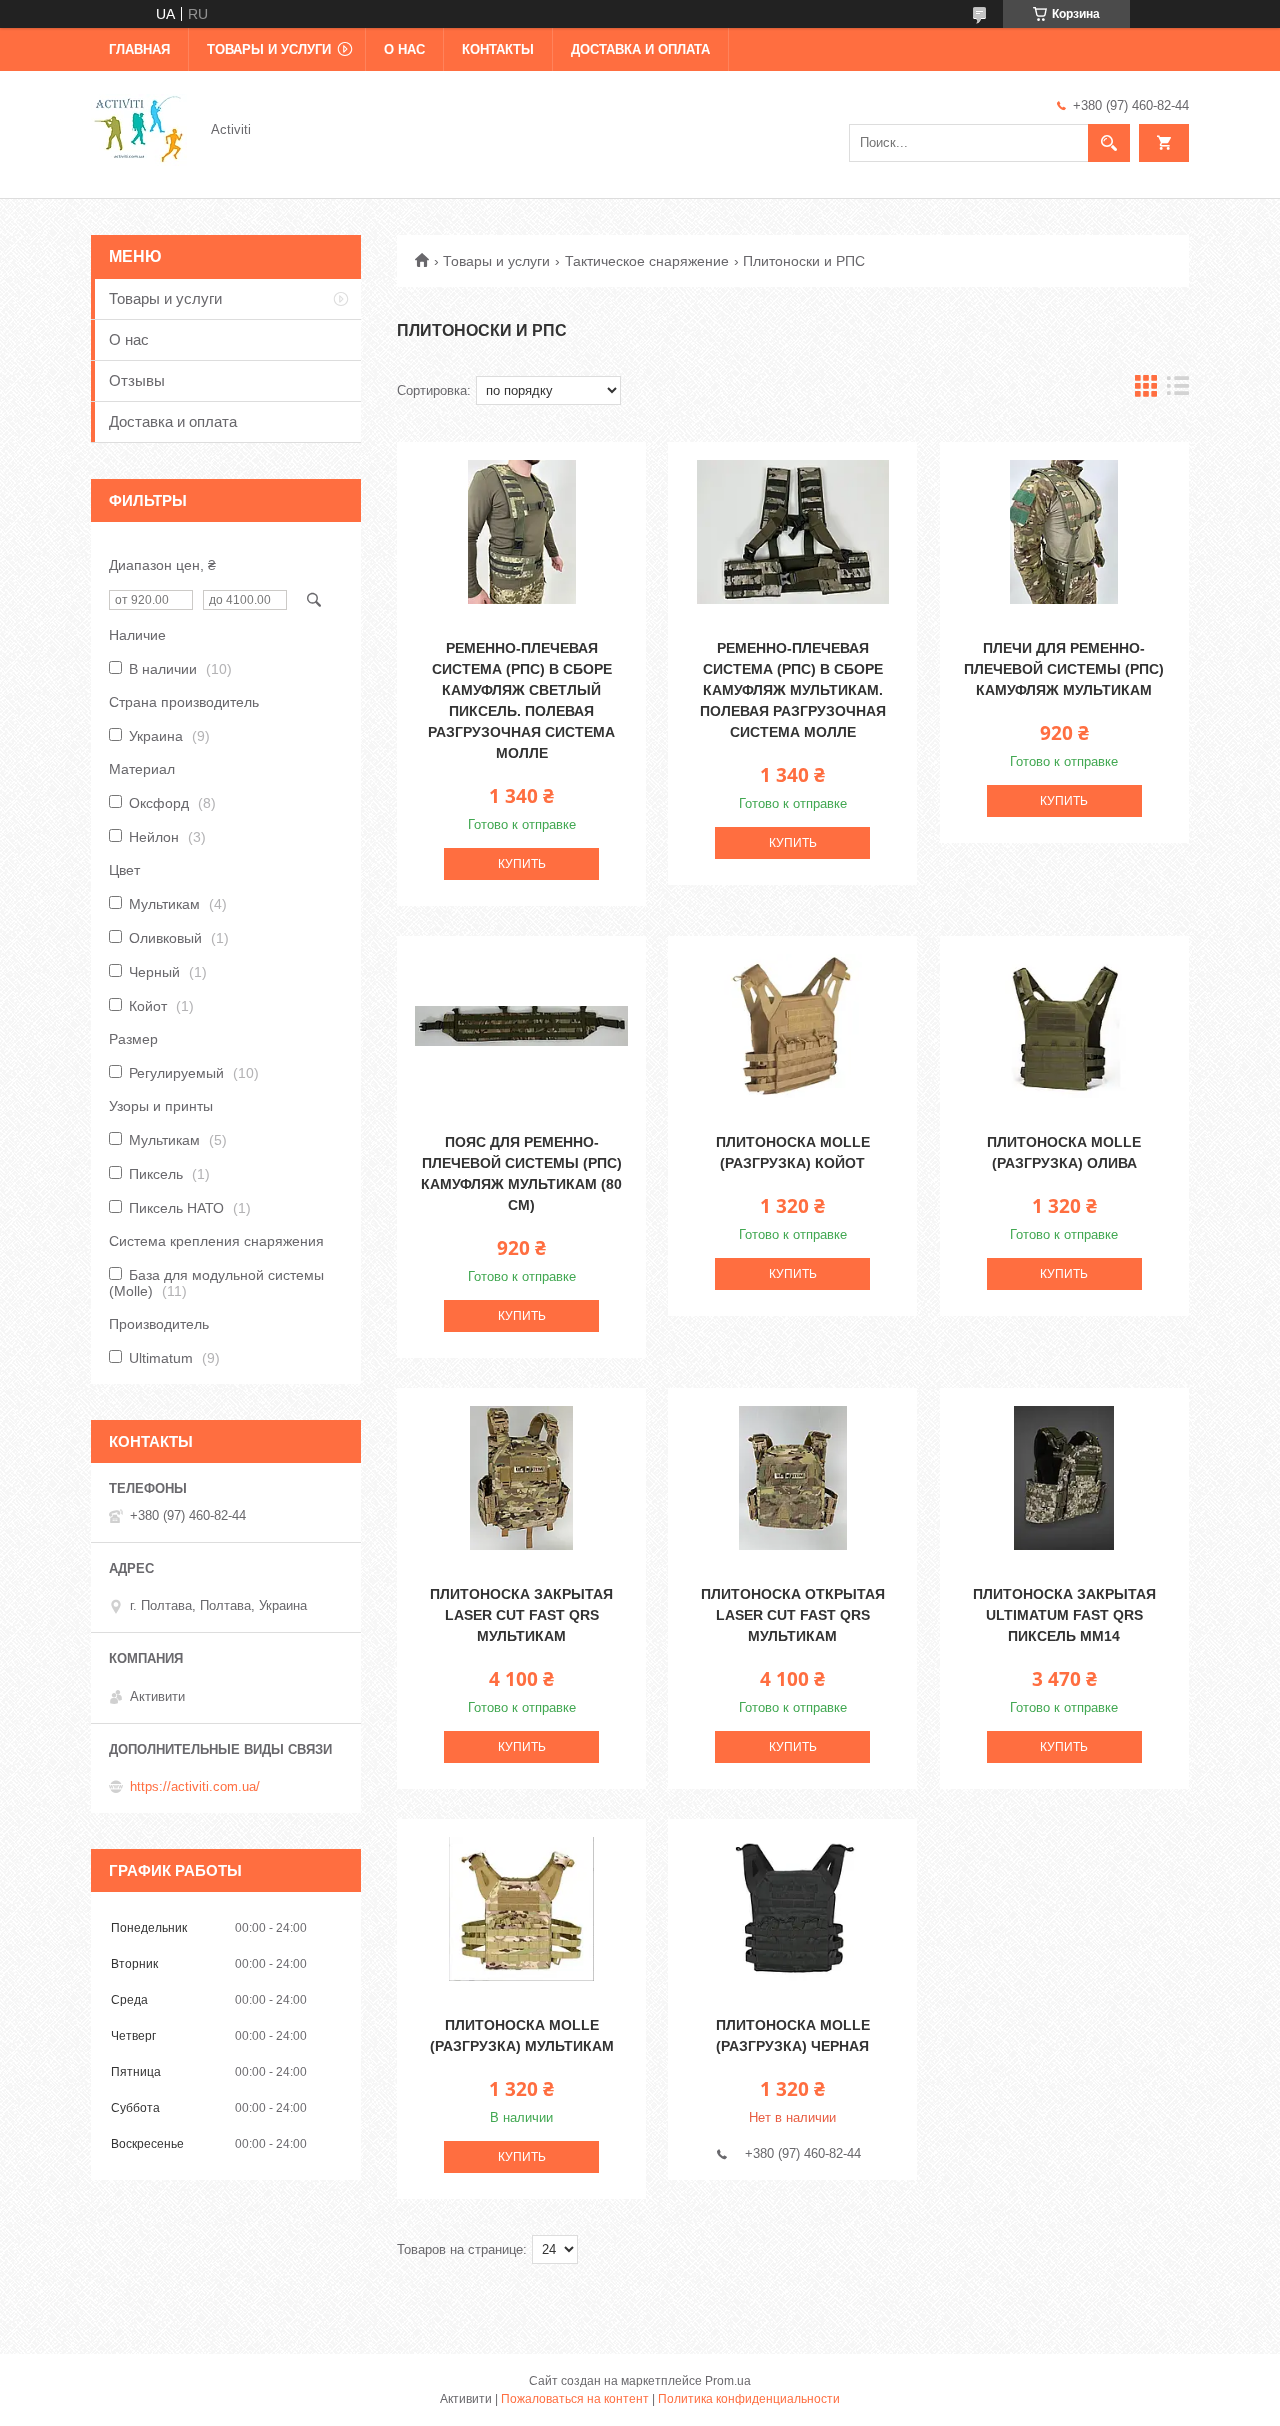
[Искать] (1109, 143)
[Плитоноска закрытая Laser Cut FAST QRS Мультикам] (521, 1478)
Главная (139, 49)
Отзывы (137, 380)
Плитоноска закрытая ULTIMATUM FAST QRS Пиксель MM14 (1064, 1615)
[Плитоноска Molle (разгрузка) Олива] (1064, 1026)
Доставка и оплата (640, 49)
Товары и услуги (269, 49)
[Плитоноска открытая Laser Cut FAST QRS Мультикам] (792, 1478)
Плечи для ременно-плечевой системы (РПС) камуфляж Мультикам (1064, 669)
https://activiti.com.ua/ (195, 1786)
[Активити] (139, 128)
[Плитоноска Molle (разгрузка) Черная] (792, 1909)
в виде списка (1178, 390)
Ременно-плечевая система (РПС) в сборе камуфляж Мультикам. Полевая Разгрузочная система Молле (793, 690)
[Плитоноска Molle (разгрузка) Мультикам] (521, 1909)
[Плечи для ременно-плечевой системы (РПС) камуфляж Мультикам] (1064, 532)
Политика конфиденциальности (749, 2399)
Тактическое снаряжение (647, 261)
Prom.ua (728, 2381)
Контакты (498, 49)
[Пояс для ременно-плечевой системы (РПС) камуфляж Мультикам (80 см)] (521, 1026)
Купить (522, 864)
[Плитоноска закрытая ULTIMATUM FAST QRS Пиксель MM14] (1064, 1478)
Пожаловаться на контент (575, 2399)
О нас (404, 49)
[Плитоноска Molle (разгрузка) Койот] (792, 1026)
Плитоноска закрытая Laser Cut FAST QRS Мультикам (521, 1615)
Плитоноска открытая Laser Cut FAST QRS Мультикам (793, 1615)
